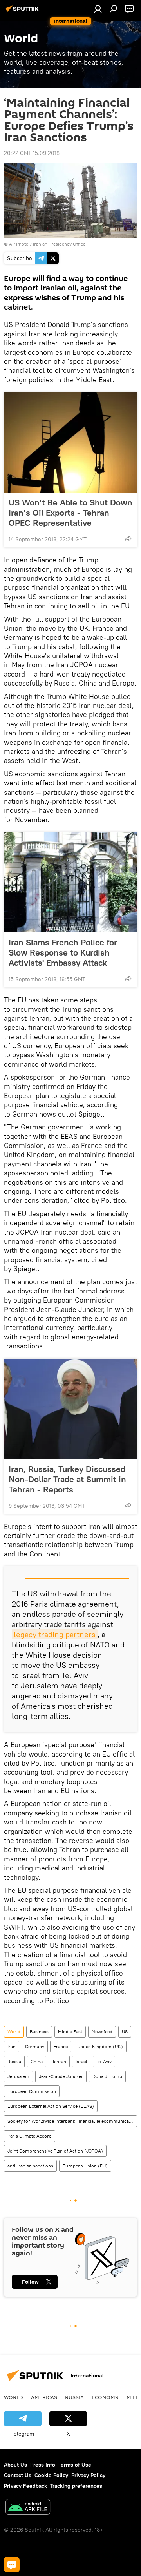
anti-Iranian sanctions (30, 2166)
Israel (81, 2061)
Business (39, 2031)
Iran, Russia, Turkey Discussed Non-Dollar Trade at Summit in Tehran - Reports (67, 1479)
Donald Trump (107, 2076)
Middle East (70, 2031)
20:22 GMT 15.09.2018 (32, 153)
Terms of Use (75, 2465)
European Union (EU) (85, 2166)
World (14, 2031)
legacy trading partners (55, 1634)
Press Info (43, 2465)
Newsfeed (102, 2031)
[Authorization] (98, 9)
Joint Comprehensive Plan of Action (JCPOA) (55, 2151)
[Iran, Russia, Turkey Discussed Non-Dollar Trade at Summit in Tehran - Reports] (70, 1409)
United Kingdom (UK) (100, 2046)
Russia (14, 2061)
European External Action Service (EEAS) (51, 2106)
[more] (128, 538)
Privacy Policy (88, 2475)
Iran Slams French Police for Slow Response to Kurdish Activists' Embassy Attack (63, 952)
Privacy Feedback (25, 2486)
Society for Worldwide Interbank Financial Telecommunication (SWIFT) (72, 2121)
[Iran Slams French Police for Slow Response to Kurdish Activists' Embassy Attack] (70, 882)
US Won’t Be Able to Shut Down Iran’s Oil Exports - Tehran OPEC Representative (70, 513)
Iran (12, 2046)
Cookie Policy (51, 2475)
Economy (105, 2397)
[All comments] (12, 2565)
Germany (35, 2046)
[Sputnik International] (23, 12)
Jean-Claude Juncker (61, 2076)
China (37, 2061)
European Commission (32, 2091)
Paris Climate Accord (30, 2136)
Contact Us (18, 2475)
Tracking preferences (76, 2486)
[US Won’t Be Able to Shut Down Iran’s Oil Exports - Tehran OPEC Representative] (70, 442)
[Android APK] (28, 2508)
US (125, 2031)
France (61, 2046)
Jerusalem (18, 2076)
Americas (44, 2397)
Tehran (59, 2061)
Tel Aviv (104, 2061)
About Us (15, 2465)
